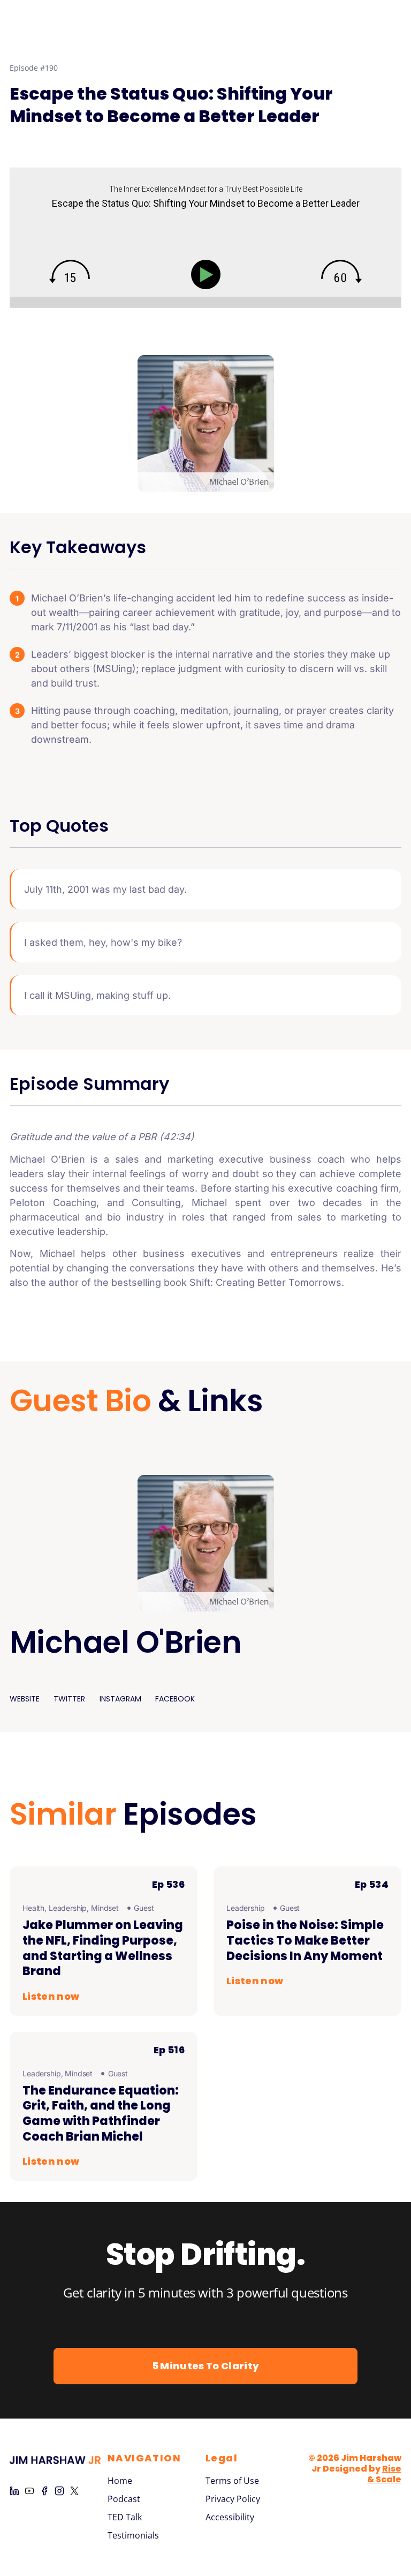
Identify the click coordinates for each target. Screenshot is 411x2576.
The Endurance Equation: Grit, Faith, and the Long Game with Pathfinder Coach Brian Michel (101, 2114)
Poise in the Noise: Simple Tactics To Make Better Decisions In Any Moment (305, 1940)
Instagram (120, 1699)
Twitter (69, 1699)
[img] (70, 272)
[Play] (208, 274)
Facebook (175, 1699)
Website (25, 1699)
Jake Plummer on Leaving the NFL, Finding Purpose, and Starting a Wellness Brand (103, 1948)
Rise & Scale (384, 2474)
